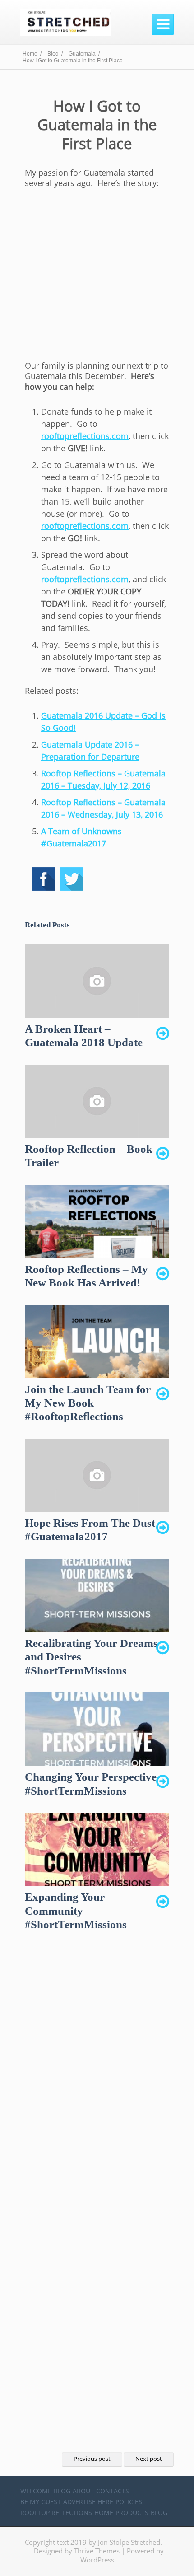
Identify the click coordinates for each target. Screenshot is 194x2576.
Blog (62, 2491)
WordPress (97, 2560)
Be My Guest (41, 2502)
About (83, 2491)
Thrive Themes (97, 2551)
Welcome (36, 2491)
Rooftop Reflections (56, 2513)
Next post (149, 2459)
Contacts (113, 2491)
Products (132, 2513)
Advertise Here (88, 2502)
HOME (104, 2513)
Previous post (92, 2459)
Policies (129, 2502)
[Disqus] (97, 2082)
